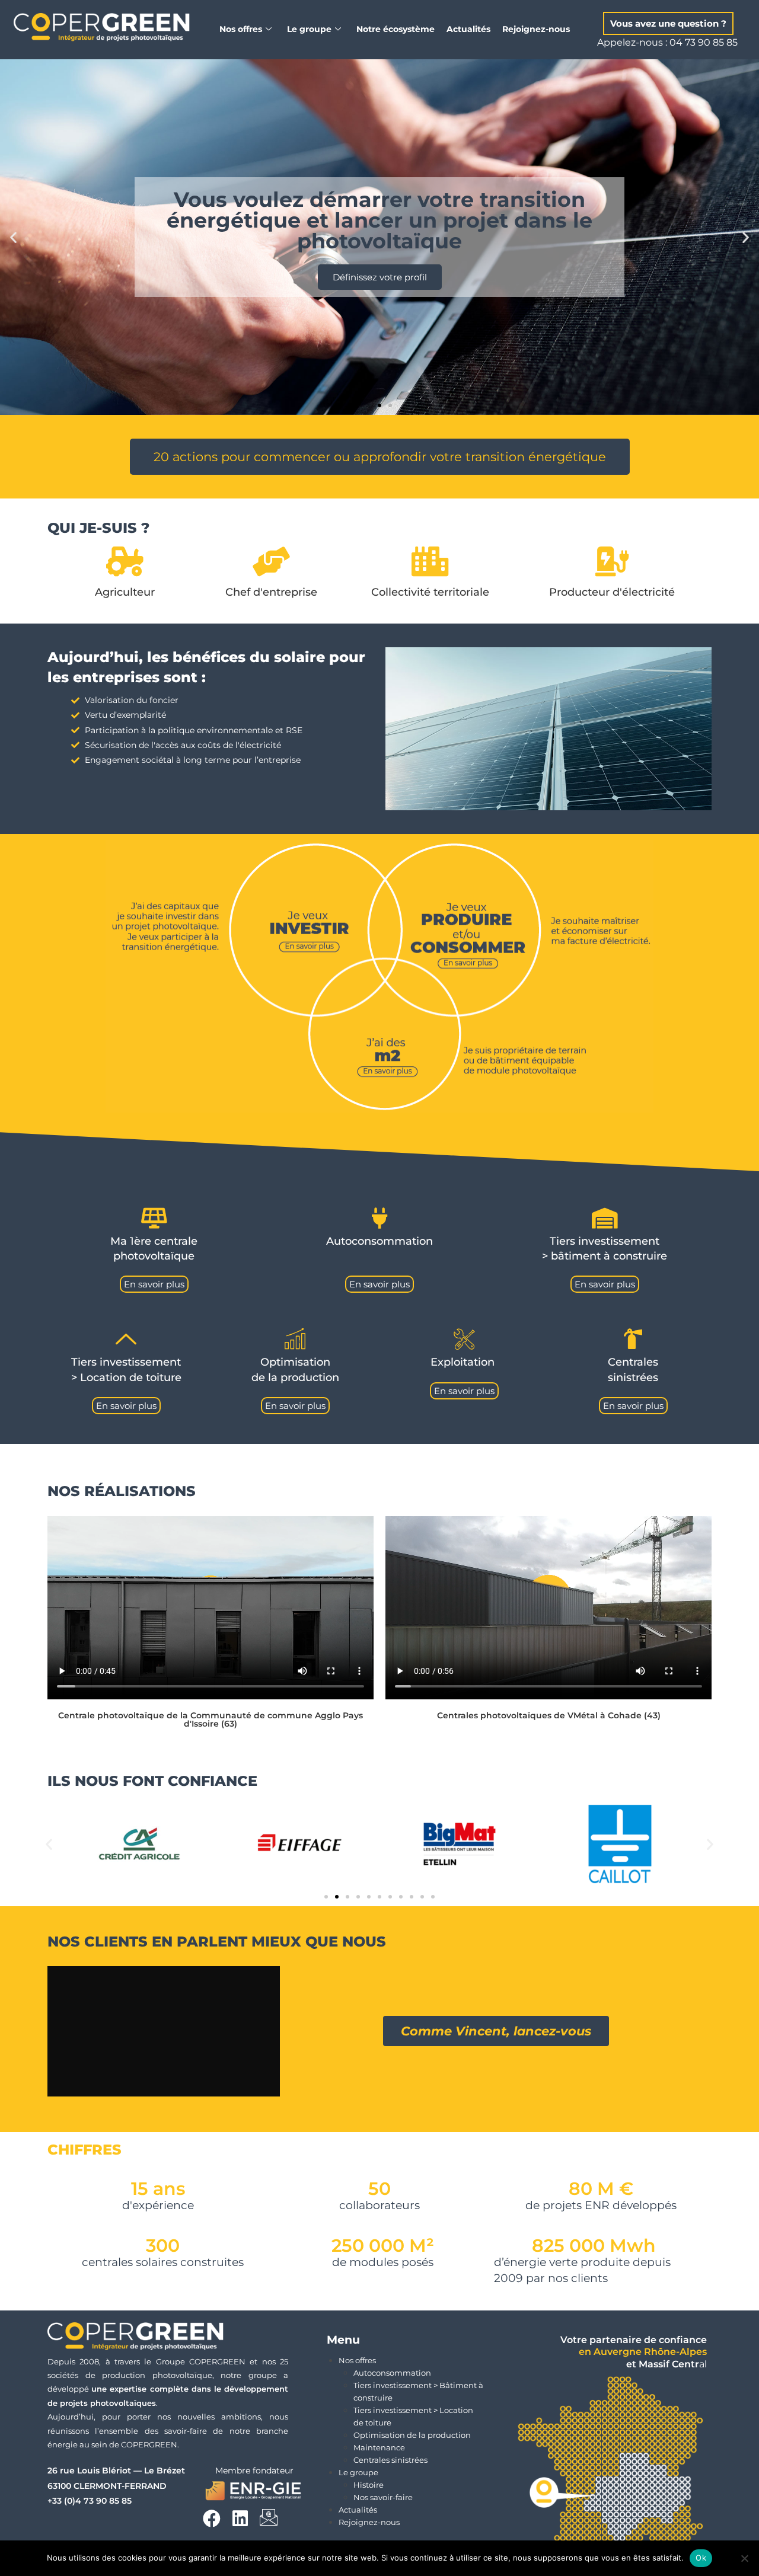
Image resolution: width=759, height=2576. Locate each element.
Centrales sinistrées (390, 2460)
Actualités (468, 29)
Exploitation (464, 1362)
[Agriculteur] (125, 561)
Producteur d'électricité (612, 592)
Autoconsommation (392, 2373)
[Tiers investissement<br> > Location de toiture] (126, 1339)
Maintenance (379, 2447)
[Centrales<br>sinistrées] (633, 1339)
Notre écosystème (396, 29)
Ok (701, 2558)
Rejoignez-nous (536, 29)
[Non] (744, 2558)
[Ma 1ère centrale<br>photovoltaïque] (154, 1218)
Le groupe (358, 2472)
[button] (668, 23)
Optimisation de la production (412, 2435)
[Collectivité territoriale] (430, 561)
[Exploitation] (464, 1339)
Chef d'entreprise (271, 592)
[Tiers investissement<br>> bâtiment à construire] (605, 1218)
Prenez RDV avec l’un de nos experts (380, 266)
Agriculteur (125, 592)
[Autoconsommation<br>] (379, 1218)
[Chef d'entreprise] (271, 561)
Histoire (369, 2485)
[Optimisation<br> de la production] (295, 1339)
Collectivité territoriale (430, 592)
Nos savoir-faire (383, 2497)
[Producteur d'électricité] (612, 561)
